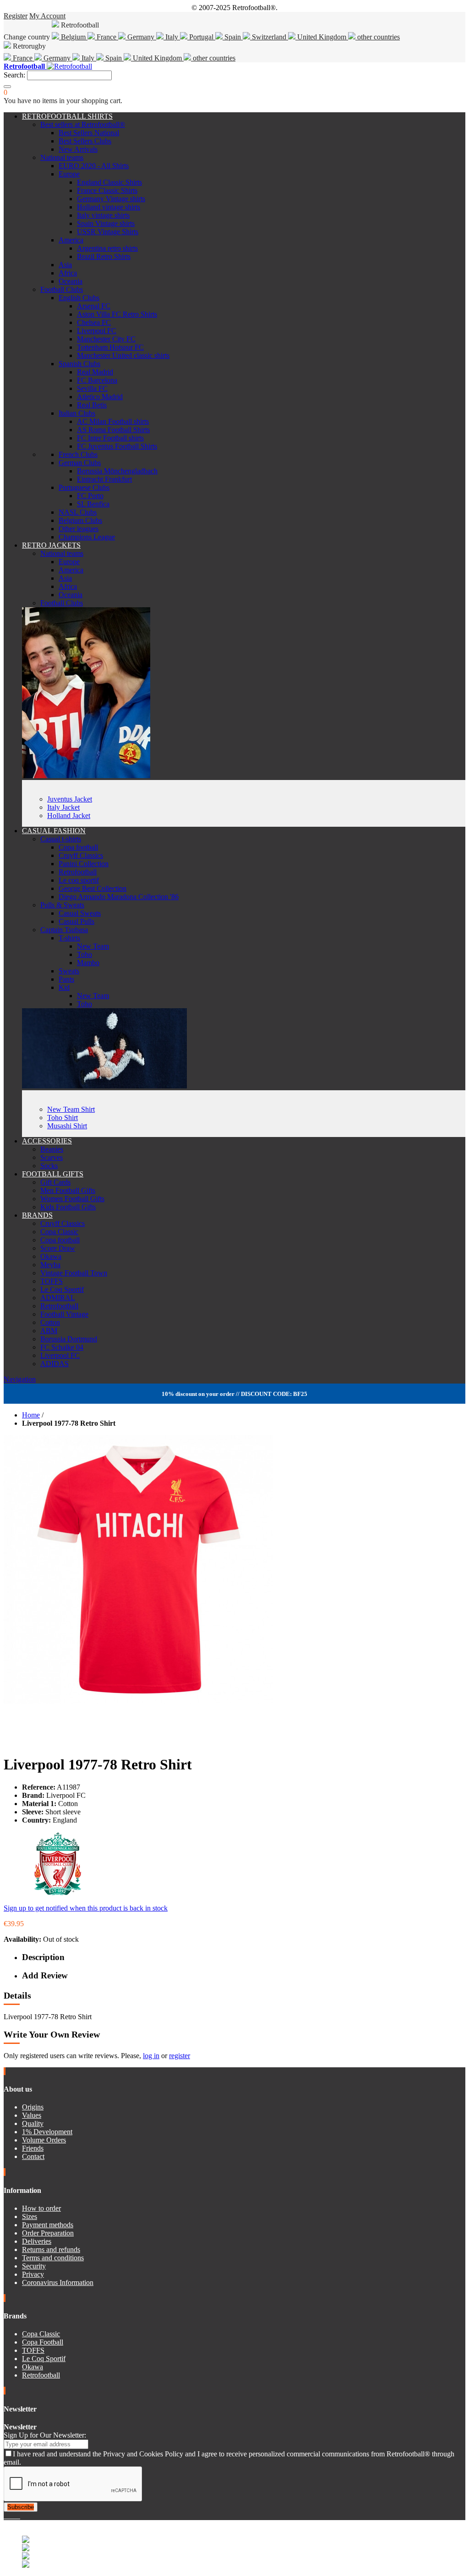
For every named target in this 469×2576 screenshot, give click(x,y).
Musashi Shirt (67, 1126)
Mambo (88, 963)
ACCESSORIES (47, 1141)
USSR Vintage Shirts (108, 232)
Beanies (52, 1149)
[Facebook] (5, 2516)
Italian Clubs (77, 413)
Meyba (50, 1265)
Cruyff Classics (81, 855)
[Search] (7, 87)
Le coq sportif (79, 880)
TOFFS (52, 1281)
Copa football (78, 847)
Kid (64, 987)
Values (32, 2115)
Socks (49, 1166)
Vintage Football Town (74, 1273)
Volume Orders (44, 2140)
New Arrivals (78, 149)
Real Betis (92, 405)
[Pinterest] (19, 2516)
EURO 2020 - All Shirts (94, 166)
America (71, 240)
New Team (93, 946)
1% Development (47, 2132)
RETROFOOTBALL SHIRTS (67, 116)
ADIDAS (55, 1364)
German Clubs (80, 463)
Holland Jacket (69, 816)
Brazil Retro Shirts (104, 256)
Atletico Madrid (100, 397)
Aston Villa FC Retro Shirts (117, 314)
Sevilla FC (92, 388)
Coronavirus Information (58, 2282)
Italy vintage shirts (103, 215)
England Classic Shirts (109, 182)
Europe (69, 174)
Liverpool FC (97, 331)
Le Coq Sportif (62, 1289)
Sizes (30, 2216)
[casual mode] (104, 1086)
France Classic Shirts (107, 190)
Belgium (73, 37)
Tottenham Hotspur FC (110, 347)
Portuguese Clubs (84, 487)
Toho (85, 954)
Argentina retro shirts (107, 248)
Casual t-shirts (61, 839)
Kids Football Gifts (68, 1207)
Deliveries (37, 2241)
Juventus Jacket (70, 799)
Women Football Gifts (72, 1199)
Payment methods (48, 2225)
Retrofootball (78, 872)
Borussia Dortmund (69, 1339)
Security (34, 2266)
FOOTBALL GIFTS (53, 1174)
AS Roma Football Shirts (113, 430)
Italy (172, 37)
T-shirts (69, 938)
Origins (33, 2107)
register (180, 2056)
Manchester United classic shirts (123, 355)
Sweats (69, 971)
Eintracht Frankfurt (104, 479)
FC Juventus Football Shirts (117, 446)
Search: (14, 75)
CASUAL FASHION (54, 831)
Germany (141, 37)
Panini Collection (84, 864)
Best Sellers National (89, 133)
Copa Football (43, 2342)
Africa (68, 273)
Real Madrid (95, 372)
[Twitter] (9, 2516)
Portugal (201, 37)
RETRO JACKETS (51, 545)
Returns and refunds (51, 2249)
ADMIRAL (58, 1298)
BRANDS (37, 1215)
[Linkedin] (16, 2516)
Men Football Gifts (68, 1190)
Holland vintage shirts (109, 207)
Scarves (52, 1157)
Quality (33, 2123)
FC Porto (90, 496)
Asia (65, 265)
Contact (33, 2156)
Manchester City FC (106, 339)
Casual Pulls (76, 921)
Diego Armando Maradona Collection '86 (119, 897)
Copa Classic (59, 1232)
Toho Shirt (63, 1118)
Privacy (33, 2274)
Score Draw (58, 1248)
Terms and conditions (53, 2258)
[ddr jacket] (86, 776)
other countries (378, 37)
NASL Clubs (78, 512)
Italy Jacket (63, 807)
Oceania (71, 281)
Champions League (87, 537)
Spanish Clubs (79, 364)
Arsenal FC (94, 306)
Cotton (50, 1322)
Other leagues (79, 529)
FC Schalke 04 (62, 1347)
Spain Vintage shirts (106, 223)
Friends (33, 2148)
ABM (49, 1331)
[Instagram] (13, 2516)
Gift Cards (55, 1182)
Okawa (51, 1256)
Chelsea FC (94, 322)
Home (31, 1415)
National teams (62, 157)
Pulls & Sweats (62, 905)
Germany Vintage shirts (111, 199)
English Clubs (79, 298)
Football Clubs (62, 289)
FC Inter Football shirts (110, 438)
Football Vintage (64, 1314)
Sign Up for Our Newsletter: (45, 2435)
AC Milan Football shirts (113, 421)
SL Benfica (93, 504)
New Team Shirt (71, 1109)
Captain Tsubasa (64, 930)
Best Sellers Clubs (85, 141)
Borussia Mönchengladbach (117, 471)
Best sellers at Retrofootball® (83, 124)
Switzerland (269, 37)
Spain (233, 37)
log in (151, 2056)
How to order (41, 2208)
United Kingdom (322, 37)
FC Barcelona (97, 380)
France (106, 37)
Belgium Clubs (80, 520)
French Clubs (78, 454)
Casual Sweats (80, 913)
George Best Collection (93, 888)
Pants (66, 979)
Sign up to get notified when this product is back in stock (86, 1908)
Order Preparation (48, 2233)
